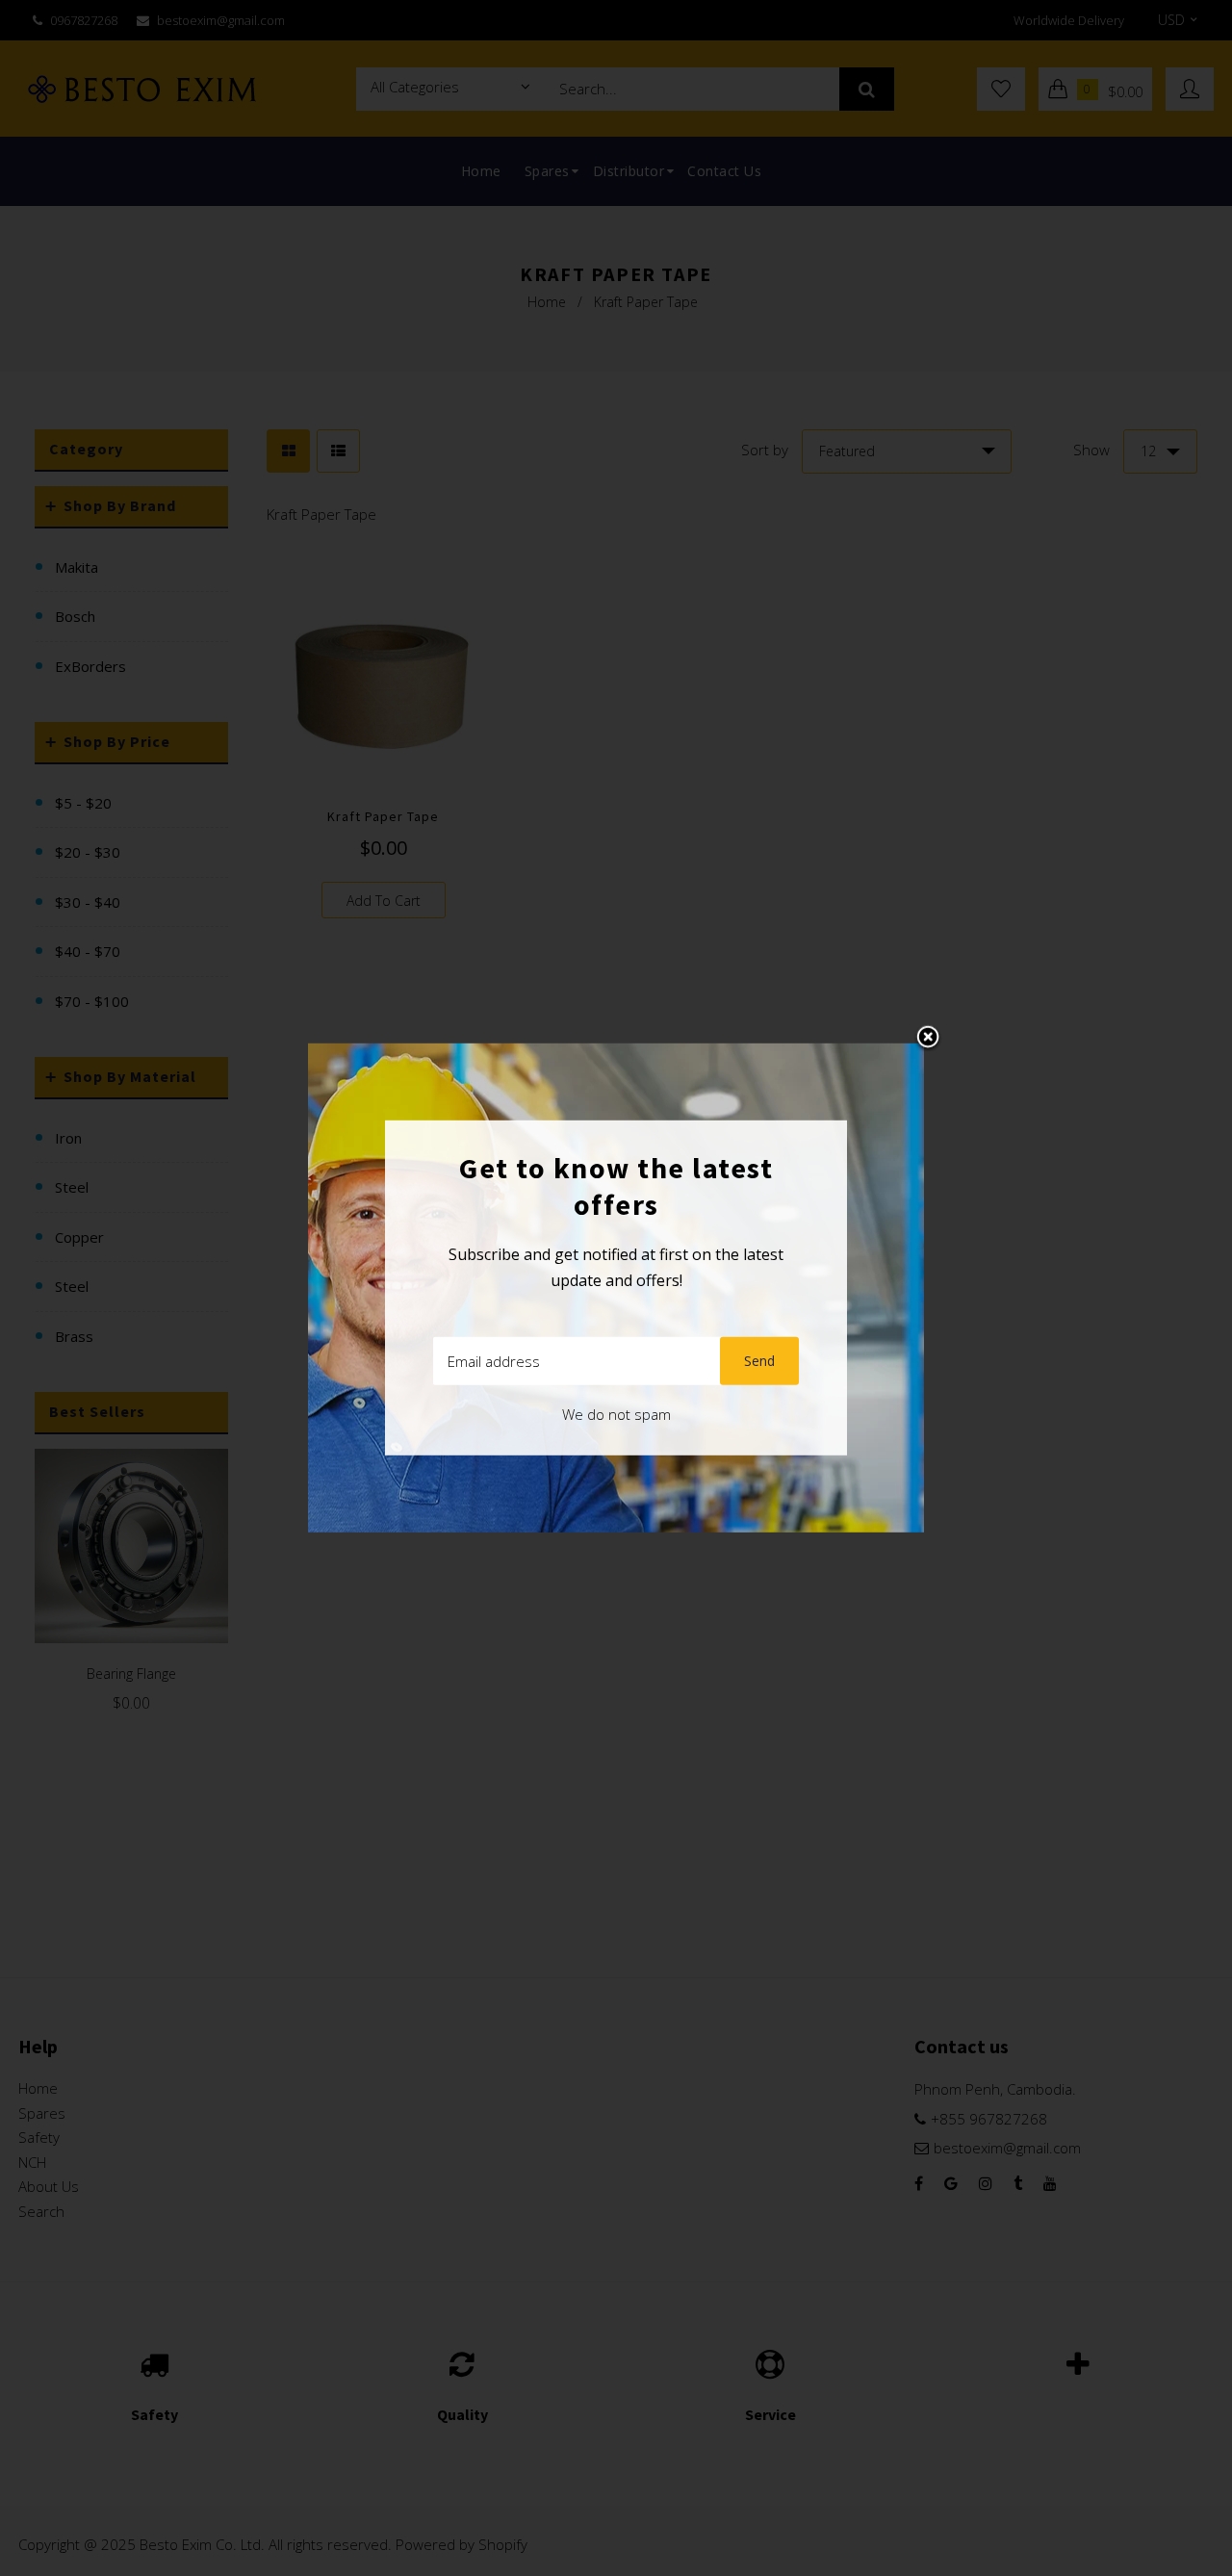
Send (759, 1361)
